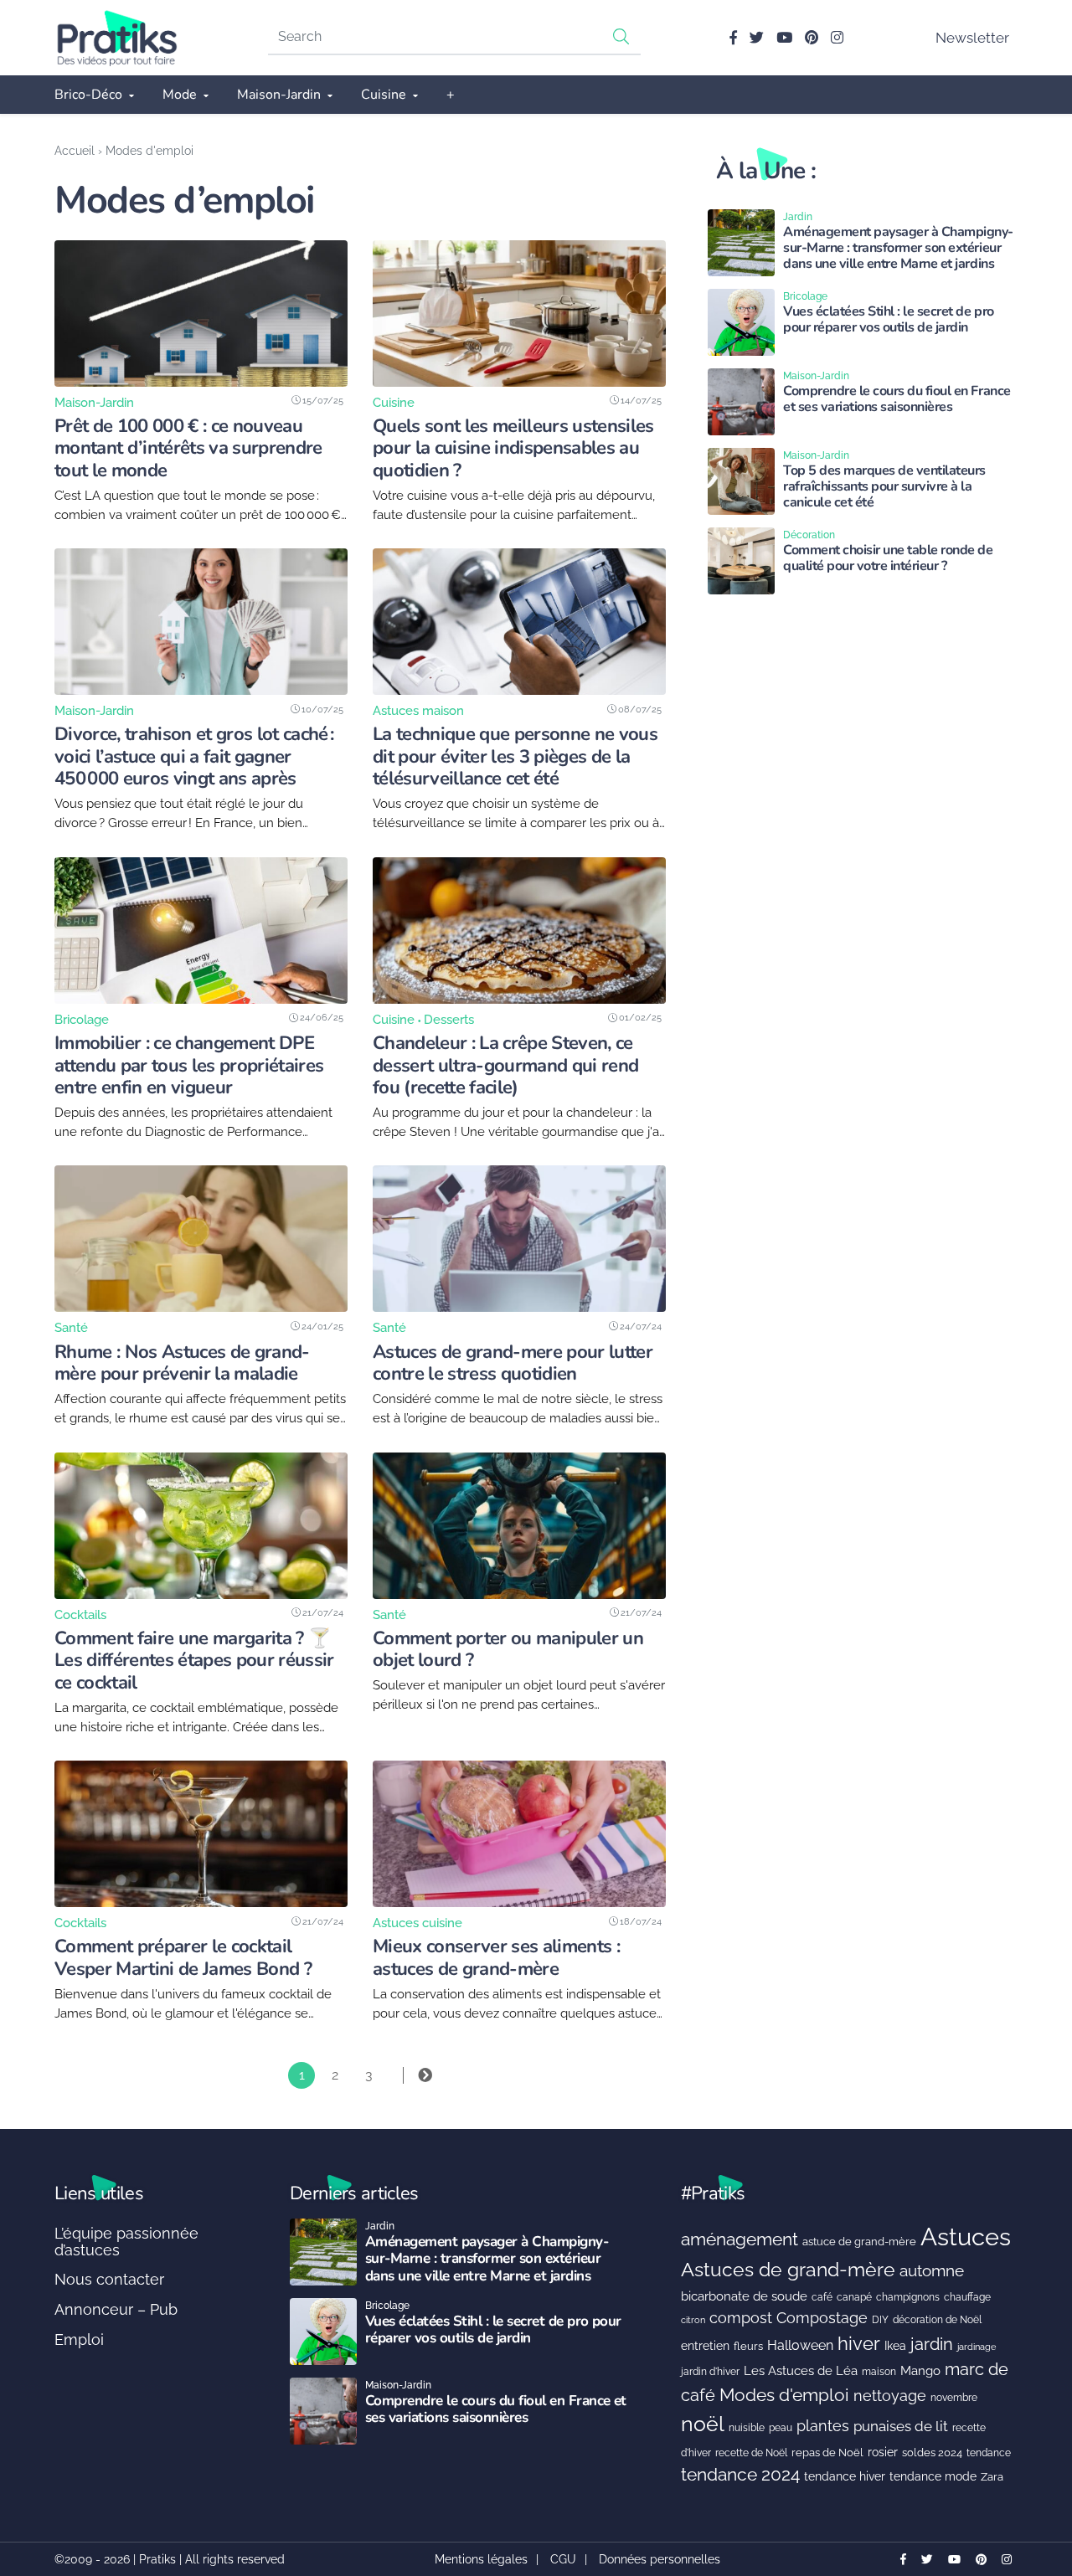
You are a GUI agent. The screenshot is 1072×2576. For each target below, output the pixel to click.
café (822, 2297)
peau (781, 2427)
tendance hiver (845, 2476)
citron (693, 2320)
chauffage (967, 2297)
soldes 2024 (932, 2453)
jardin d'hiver (710, 2371)
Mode (180, 95)
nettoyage (890, 2396)
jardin (932, 2345)
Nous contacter (109, 2279)
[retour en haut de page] (1030, 2484)
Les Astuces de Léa (801, 2370)
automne (932, 2270)
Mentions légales (481, 2559)
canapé (854, 2297)
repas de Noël (827, 2453)
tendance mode (933, 2476)
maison (879, 2372)
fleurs (748, 2346)
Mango (920, 2370)
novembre (954, 2397)
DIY (880, 2319)
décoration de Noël (937, 2320)
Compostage (822, 2318)
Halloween (800, 2345)
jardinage (977, 2347)
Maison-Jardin (279, 95)
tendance (989, 2453)
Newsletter (972, 38)
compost (741, 2318)
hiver (859, 2343)
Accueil (75, 150)
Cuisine (384, 95)
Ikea (895, 2346)
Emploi (79, 2339)
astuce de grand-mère (859, 2242)
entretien (705, 2346)
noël (703, 2424)
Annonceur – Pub (116, 2309)
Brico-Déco (88, 95)
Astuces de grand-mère (788, 2269)
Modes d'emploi (784, 2395)
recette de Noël (751, 2453)
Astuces (966, 2237)
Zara (992, 2477)
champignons (908, 2297)
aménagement (740, 2239)
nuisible (747, 2428)
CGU (563, 2559)
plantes (823, 2426)
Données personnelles (660, 2559)
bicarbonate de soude (744, 2296)
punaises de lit (901, 2426)
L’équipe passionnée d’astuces (126, 2242)
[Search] (621, 36)
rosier (883, 2452)
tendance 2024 (740, 2475)
